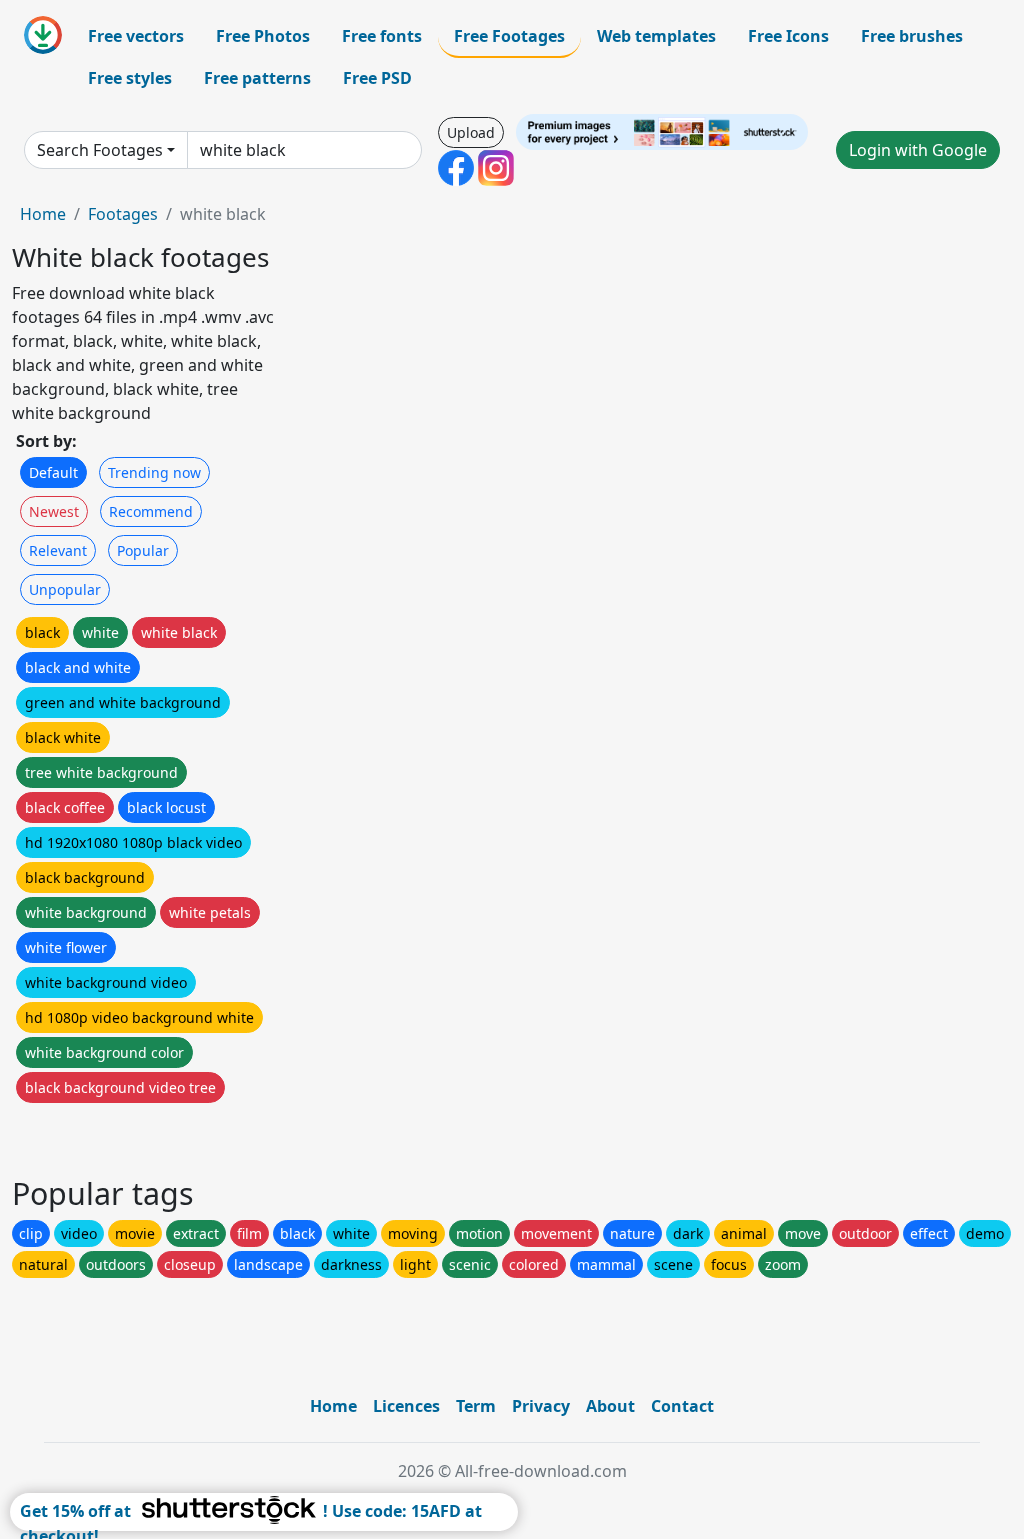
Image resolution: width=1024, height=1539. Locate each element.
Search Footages (100, 150)
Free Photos (263, 36)
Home (43, 214)
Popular (143, 550)
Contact (682, 1406)
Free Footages (509, 36)
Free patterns (257, 78)
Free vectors (136, 36)
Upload (471, 132)
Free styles (130, 78)
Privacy (541, 1406)
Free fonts (382, 36)
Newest (54, 511)
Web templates (656, 36)
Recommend (151, 511)
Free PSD (377, 78)
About (610, 1406)
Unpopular (65, 589)
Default (53, 472)
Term (476, 1406)
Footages (123, 214)
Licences (406, 1406)
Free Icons (788, 36)
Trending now (154, 472)
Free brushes (912, 36)
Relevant (58, 550)
